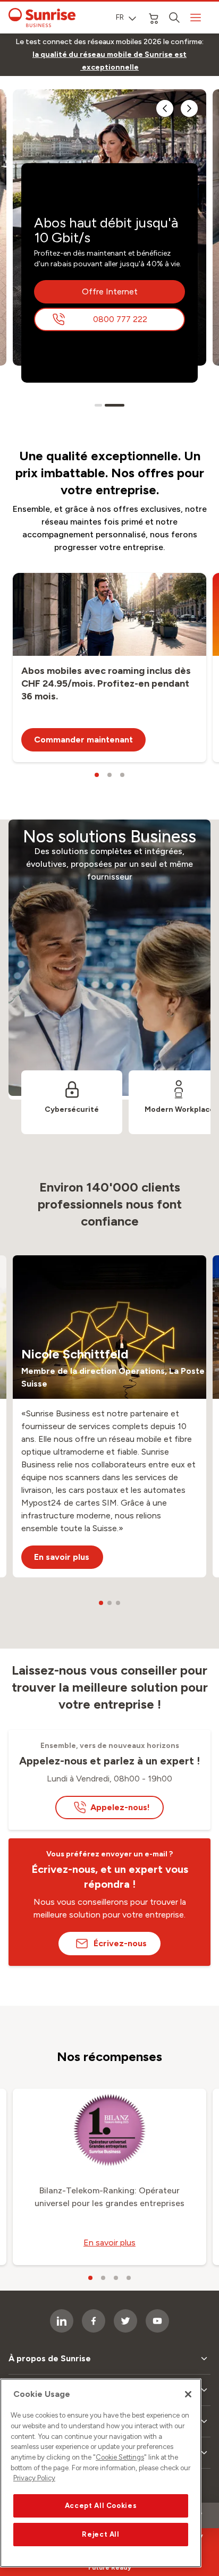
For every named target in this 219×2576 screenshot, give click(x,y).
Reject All (101, 2534)
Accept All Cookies (101, 2506)
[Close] (188, 2394)
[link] (109, 61)
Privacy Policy (34, 2478)
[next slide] (189, 108)
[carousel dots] (98, 405)
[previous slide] (165, 108)
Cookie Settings (120, 2457)
